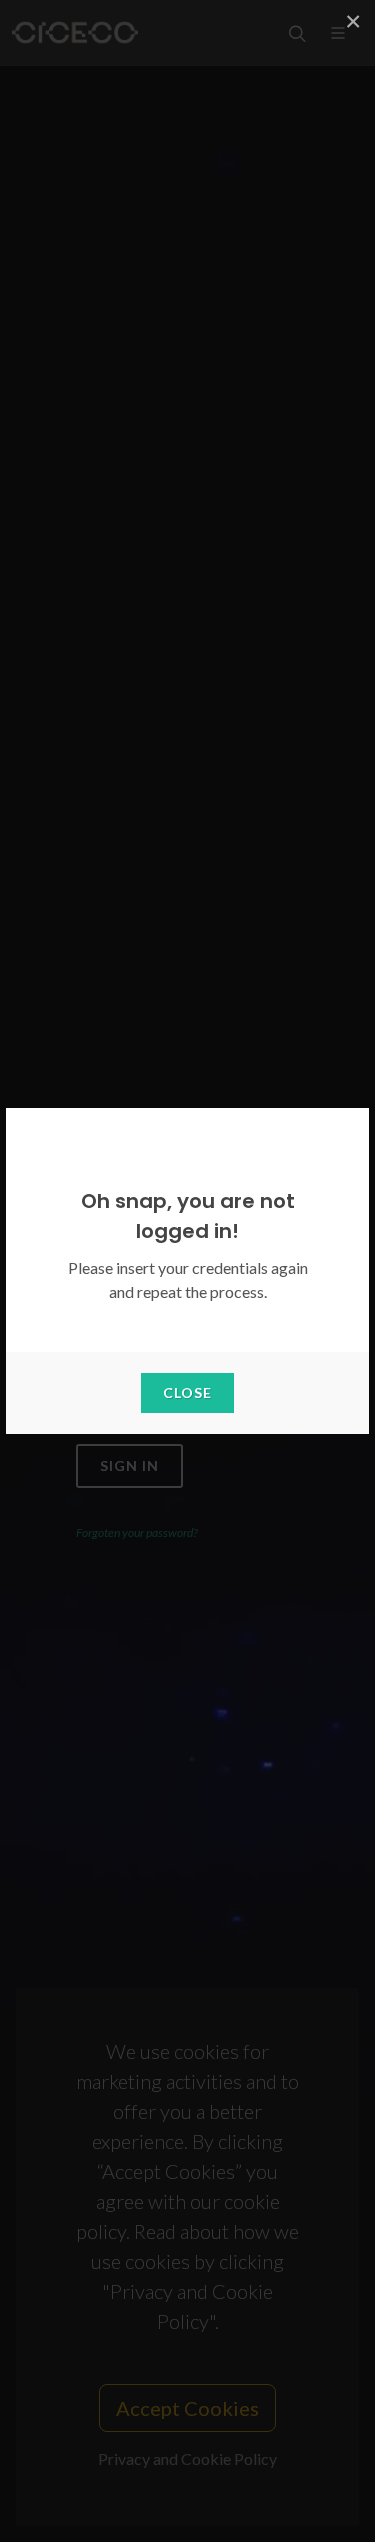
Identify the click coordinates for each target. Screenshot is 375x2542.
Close (187, 1392)
